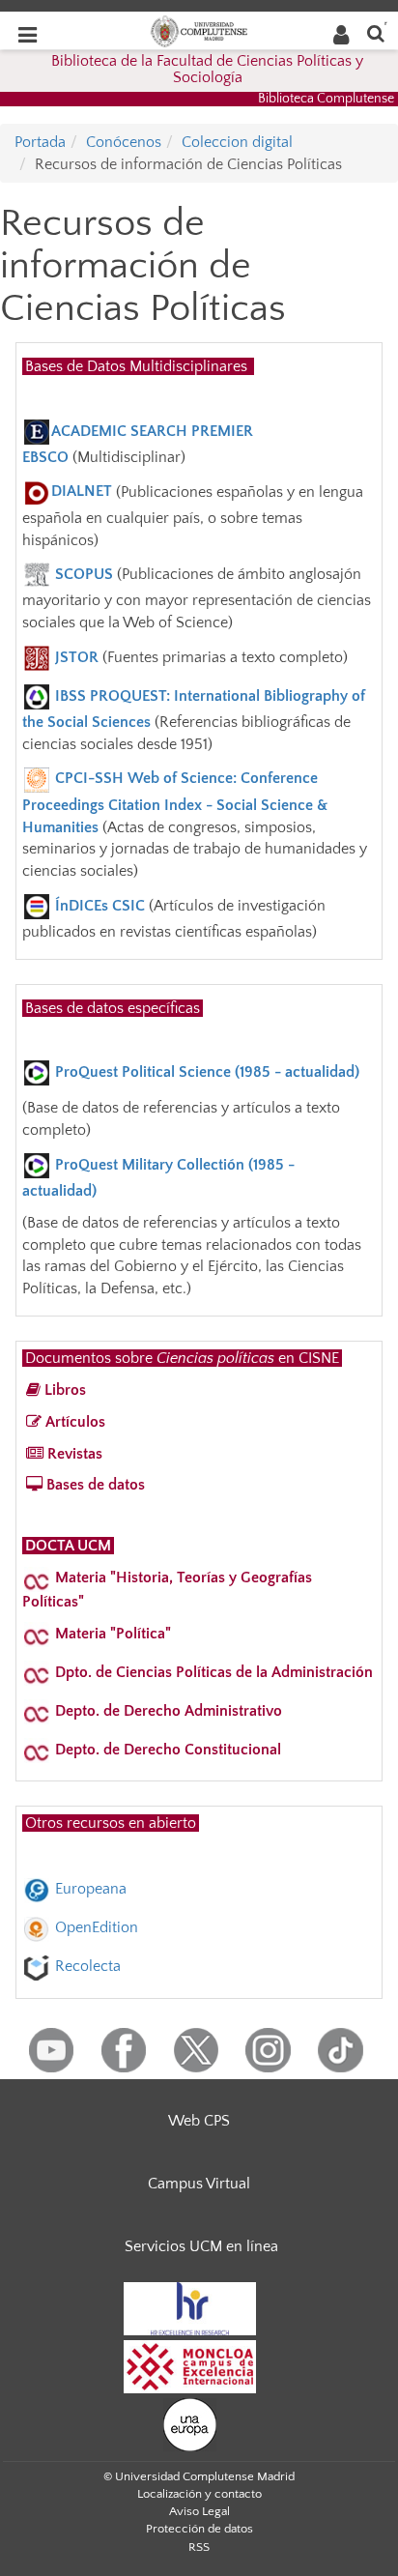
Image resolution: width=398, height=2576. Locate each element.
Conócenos (124, 142)
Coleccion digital (237, 142)
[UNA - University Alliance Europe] (190, 2424)
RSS (199, 2547)
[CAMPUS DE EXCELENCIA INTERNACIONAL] (190, 2366)
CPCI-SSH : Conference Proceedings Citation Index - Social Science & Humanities (175, 802)
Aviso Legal (199, 2511)
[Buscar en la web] (376, 32)
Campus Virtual (199, 2184)
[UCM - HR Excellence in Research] (190, 2308)
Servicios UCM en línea (201, 2246)
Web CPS (199, 2121)
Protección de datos (199, 2529)
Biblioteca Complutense (326, 99)
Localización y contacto (199, 2494)
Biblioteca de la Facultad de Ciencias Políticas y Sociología (207, 70)
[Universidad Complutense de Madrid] (199, 30)
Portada (40, 142)
